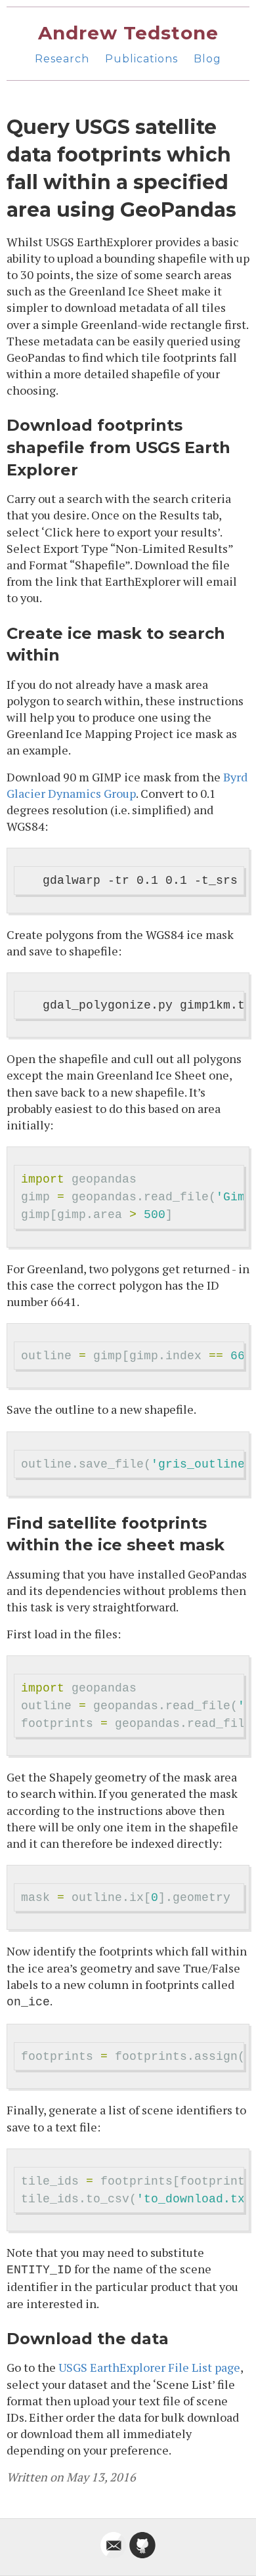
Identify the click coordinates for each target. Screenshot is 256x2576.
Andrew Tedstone (128, 33)
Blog (207, 59)
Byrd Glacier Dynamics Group (127, 785)
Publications (141, 59)
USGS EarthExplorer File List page (149, 2367)
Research (62, 59)
